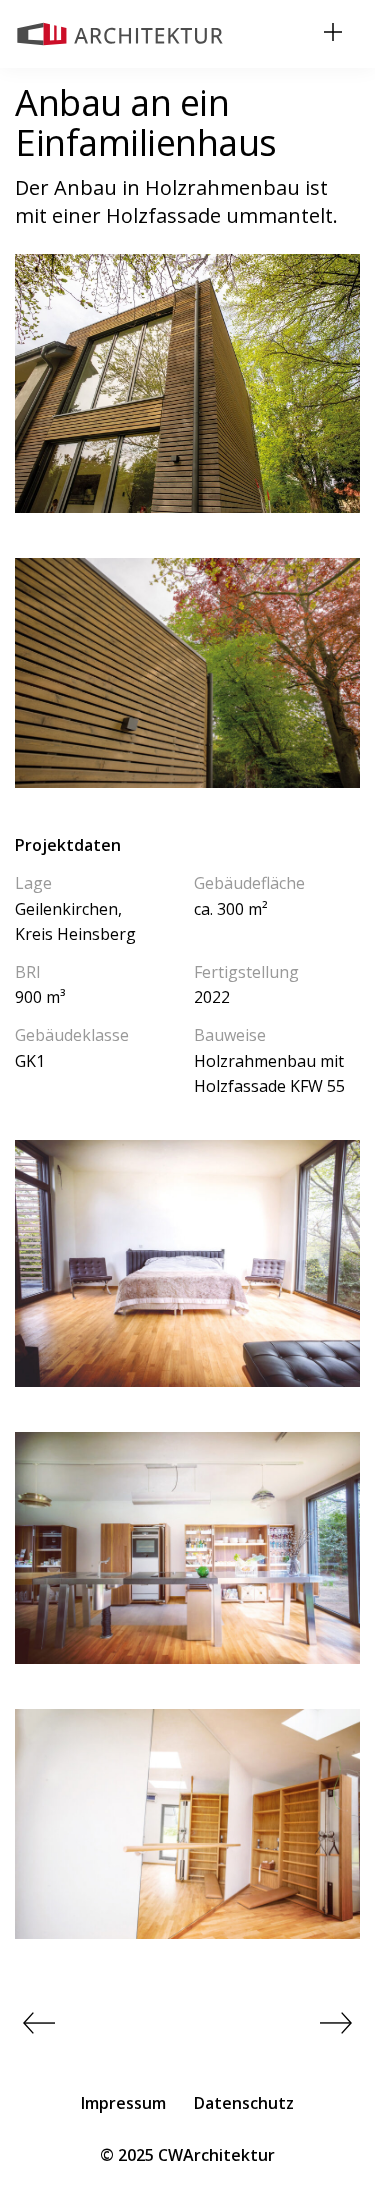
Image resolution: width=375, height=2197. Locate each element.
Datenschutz (244, 2103)
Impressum (123, 2103)
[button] (333, 34)
